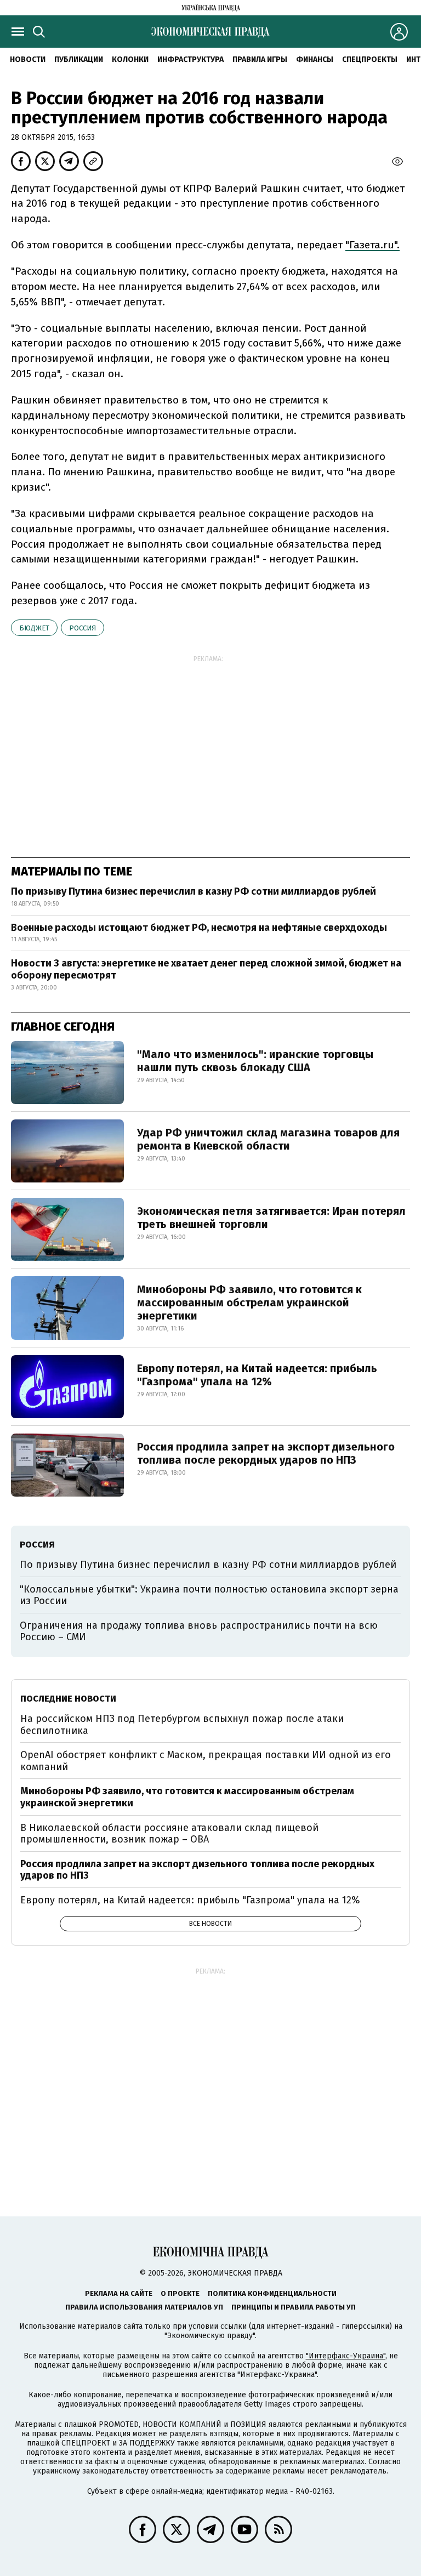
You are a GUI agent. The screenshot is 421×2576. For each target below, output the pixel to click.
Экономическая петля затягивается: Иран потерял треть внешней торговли (271, 1218)
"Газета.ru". (372, 245)
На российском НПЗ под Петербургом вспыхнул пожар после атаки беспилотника (182, 1725)
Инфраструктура (190, 59)
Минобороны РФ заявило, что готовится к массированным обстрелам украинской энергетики (249, 1303)
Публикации (79, 59)
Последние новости (68, 1699)
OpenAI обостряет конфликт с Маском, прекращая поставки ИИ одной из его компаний (206, 1761)
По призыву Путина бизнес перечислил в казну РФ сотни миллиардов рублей (194, 891)
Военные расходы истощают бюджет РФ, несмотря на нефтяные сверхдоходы (199, 928)
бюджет (34, 628)
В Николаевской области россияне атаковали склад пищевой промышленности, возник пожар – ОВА (169, 1834)
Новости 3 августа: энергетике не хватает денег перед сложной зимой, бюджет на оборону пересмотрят (206, 969)
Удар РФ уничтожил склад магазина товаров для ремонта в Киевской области (268, 1139)
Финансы (315, 59)
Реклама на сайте (119, 2293)
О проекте (180, 2293)
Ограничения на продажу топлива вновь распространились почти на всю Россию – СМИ (199, 1631)
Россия (83, 628)
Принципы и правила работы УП (294, 2307)
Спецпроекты (370, 59)
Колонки (130, 59)
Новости (28, 59)
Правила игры (260, 59)
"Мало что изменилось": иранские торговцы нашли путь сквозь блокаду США (255, 1061)
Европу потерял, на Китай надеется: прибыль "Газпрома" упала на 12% (257, 1375)
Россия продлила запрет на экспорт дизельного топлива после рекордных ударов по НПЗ (266, 1453)
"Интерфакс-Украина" (346, 2356)
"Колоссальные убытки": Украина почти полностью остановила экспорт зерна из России (209, 1595)
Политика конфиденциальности (272, 2293)
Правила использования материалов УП (144, 2307)
